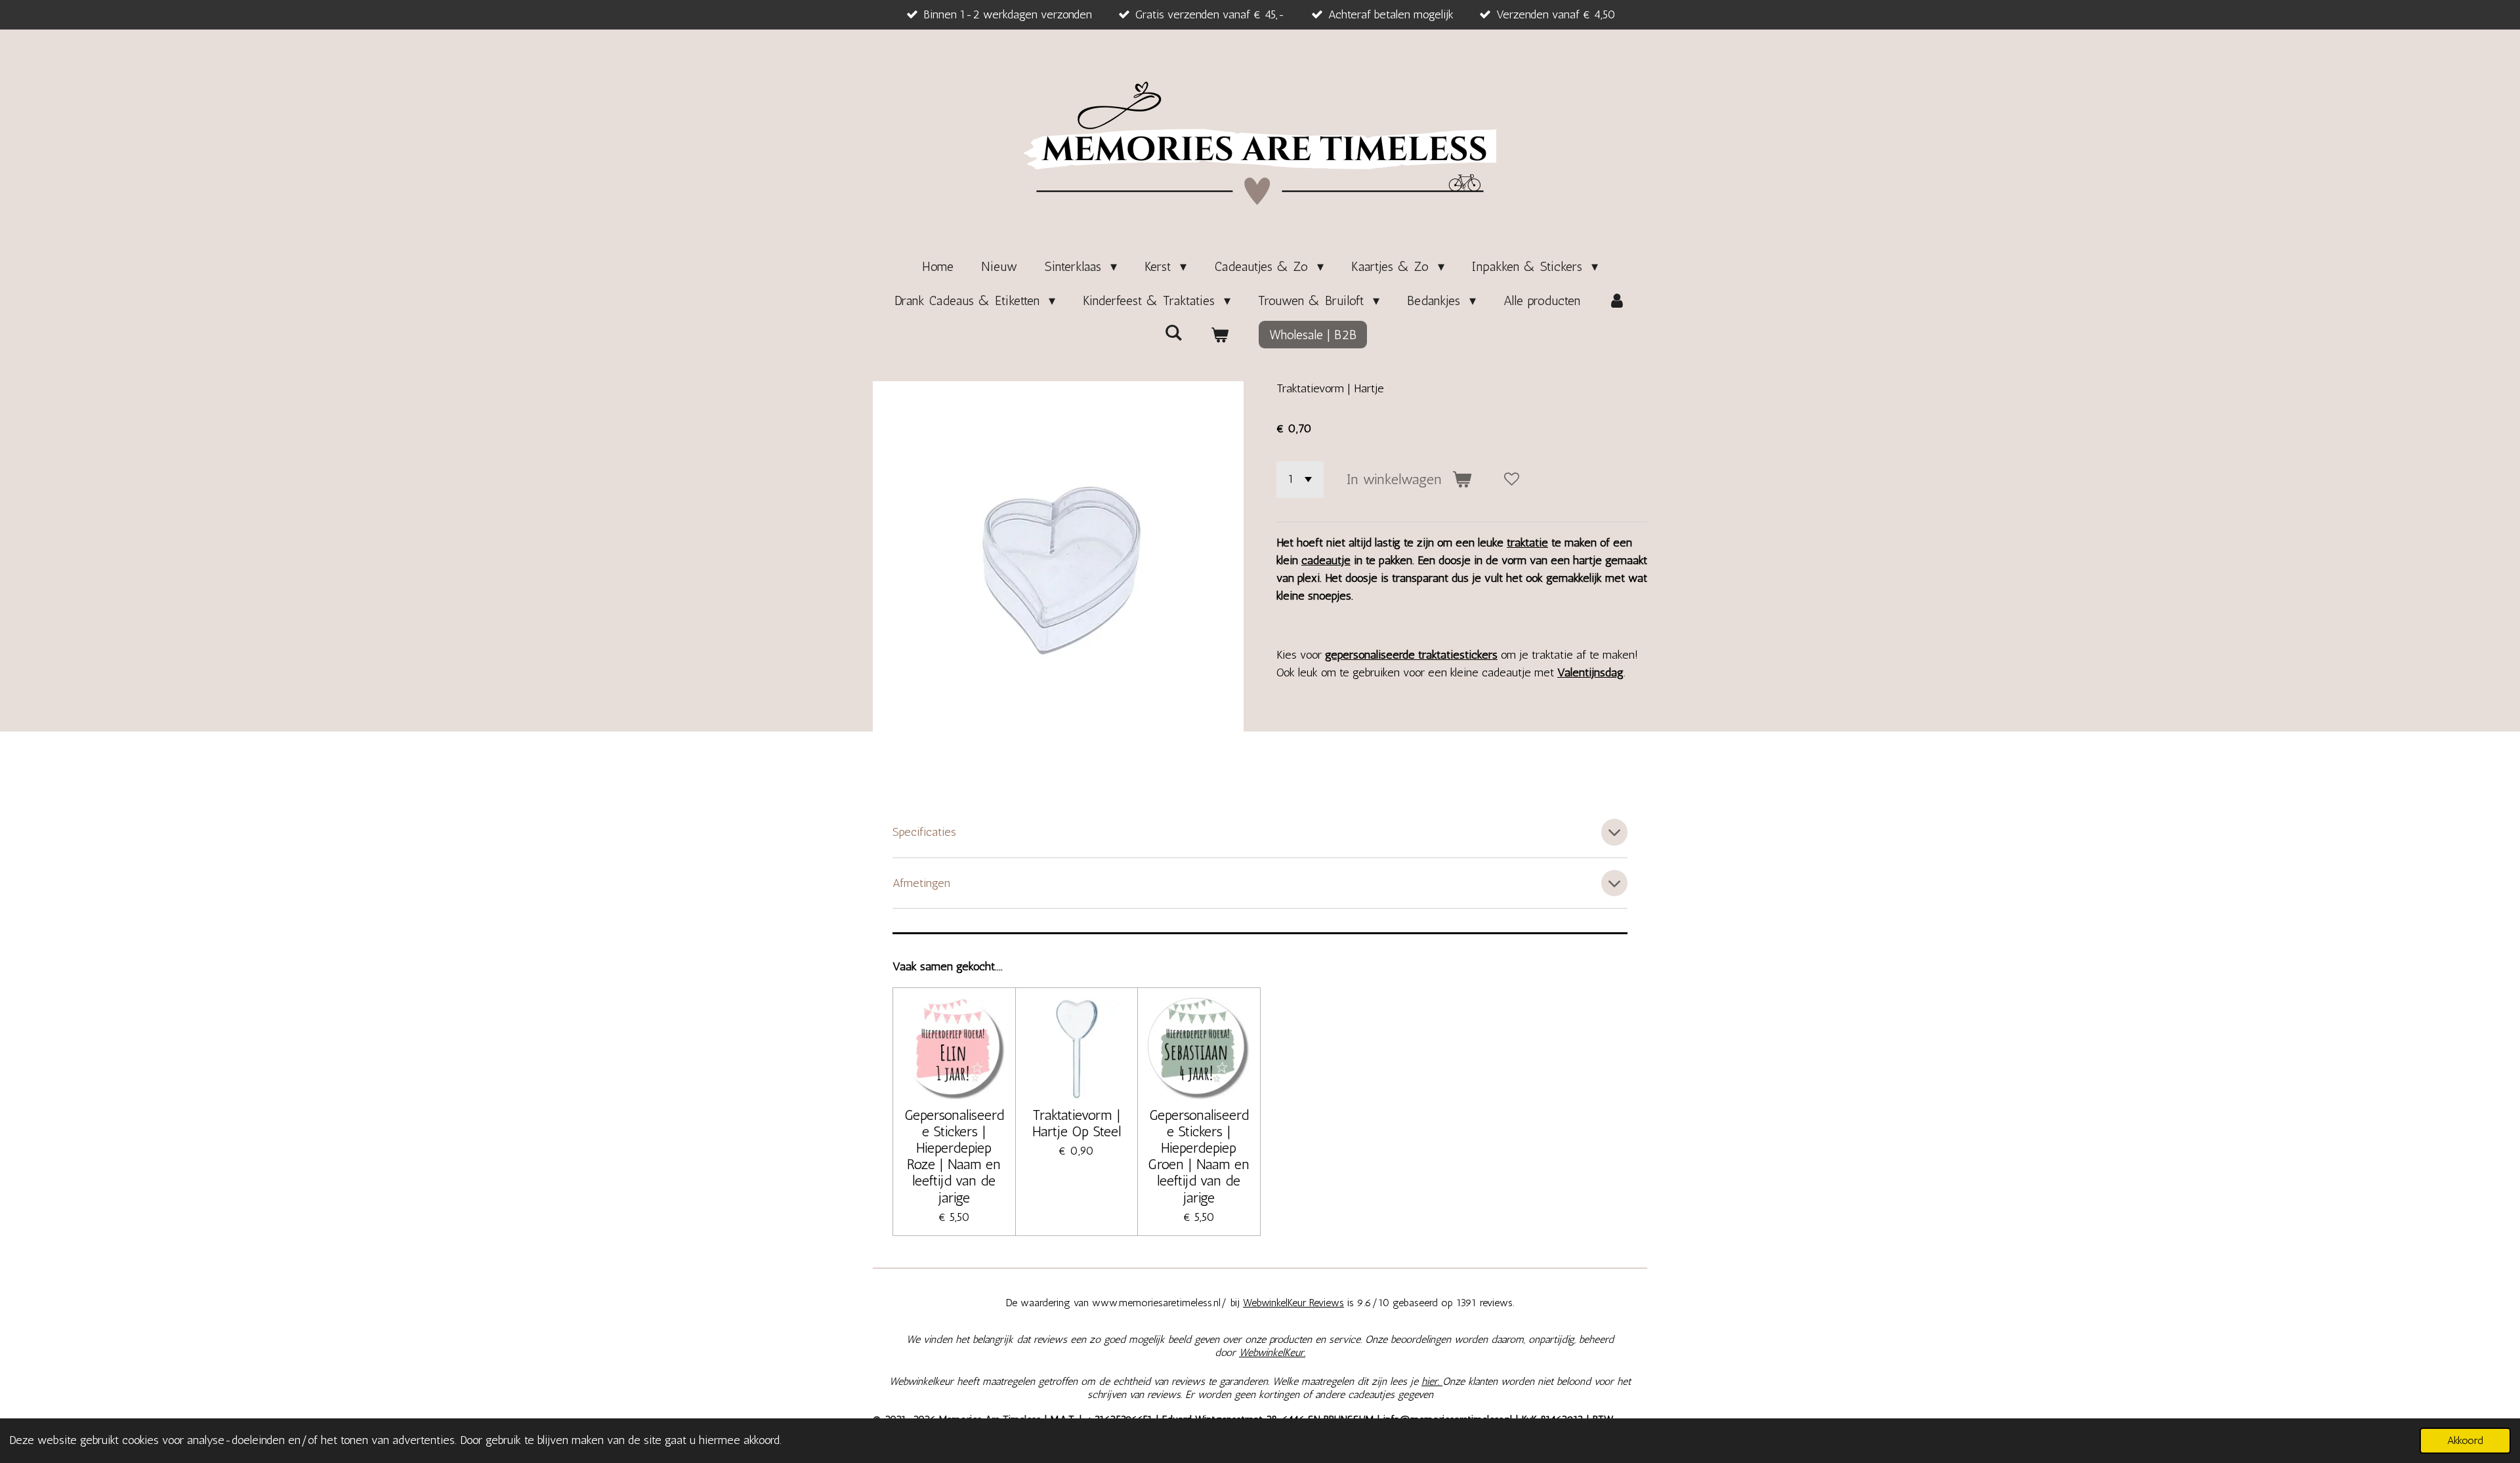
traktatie (1527, 543)
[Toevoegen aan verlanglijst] (1512, 480)
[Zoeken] (1173, 333)
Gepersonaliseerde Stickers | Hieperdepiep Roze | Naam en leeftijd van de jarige (954, 1156)
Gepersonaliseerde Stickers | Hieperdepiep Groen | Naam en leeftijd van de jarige (1199, 1156)
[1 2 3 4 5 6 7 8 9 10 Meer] (1300, 480)
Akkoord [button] (2465, 1440)
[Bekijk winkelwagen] (1219, 335)
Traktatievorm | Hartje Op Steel (1077, 1123)
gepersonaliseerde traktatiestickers (1411, 655)
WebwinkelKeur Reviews (1293, 1303)
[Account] (1617, 300)
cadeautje (1326, 560)
